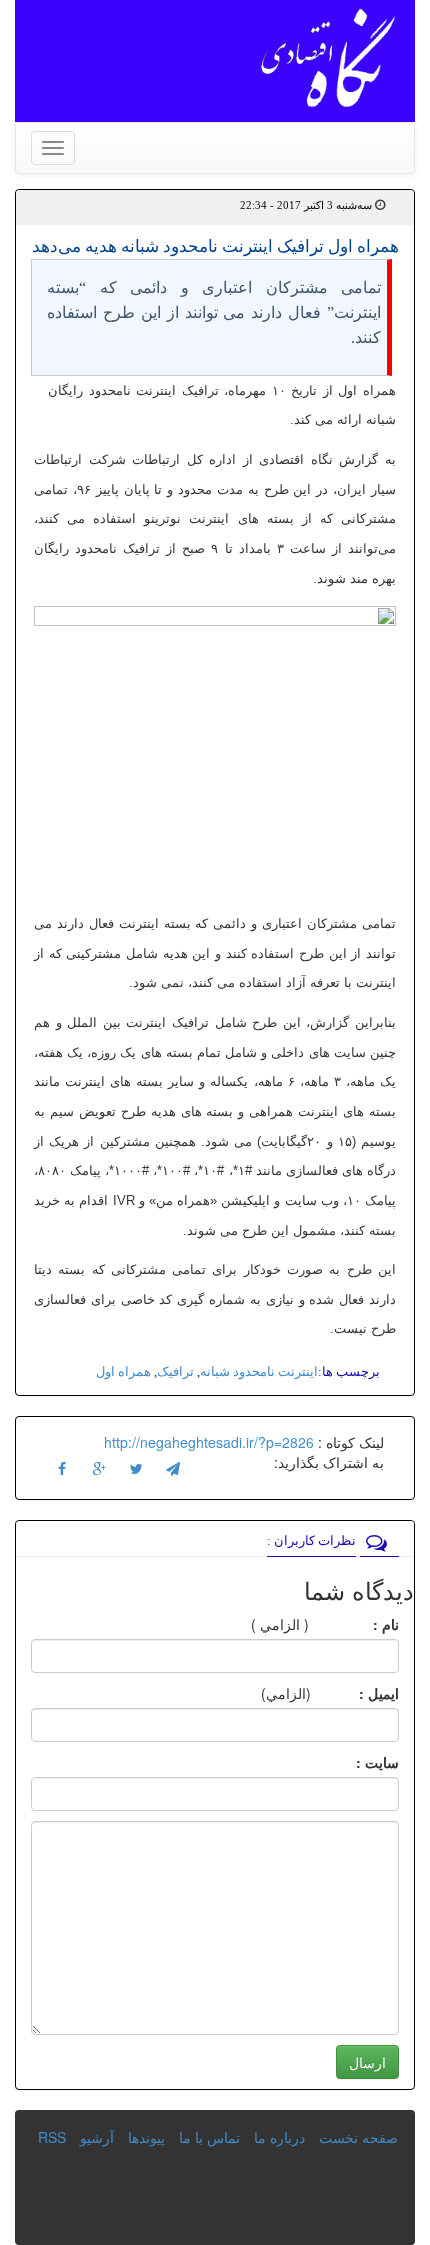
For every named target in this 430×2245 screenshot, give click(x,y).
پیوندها (146, 2137)
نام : (356, 1624)
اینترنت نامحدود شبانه (259, 1371)
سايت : (355, 1762)
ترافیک (175, 1371)
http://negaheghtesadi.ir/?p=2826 (209, 1442)
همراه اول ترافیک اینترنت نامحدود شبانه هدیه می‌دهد (215, 246)
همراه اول (123, 1371)
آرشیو (97, 2137)
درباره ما (279, 2137)
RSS (52, 2137)
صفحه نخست (358, 2137)
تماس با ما (209, 2137)
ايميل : (355, 1693)
